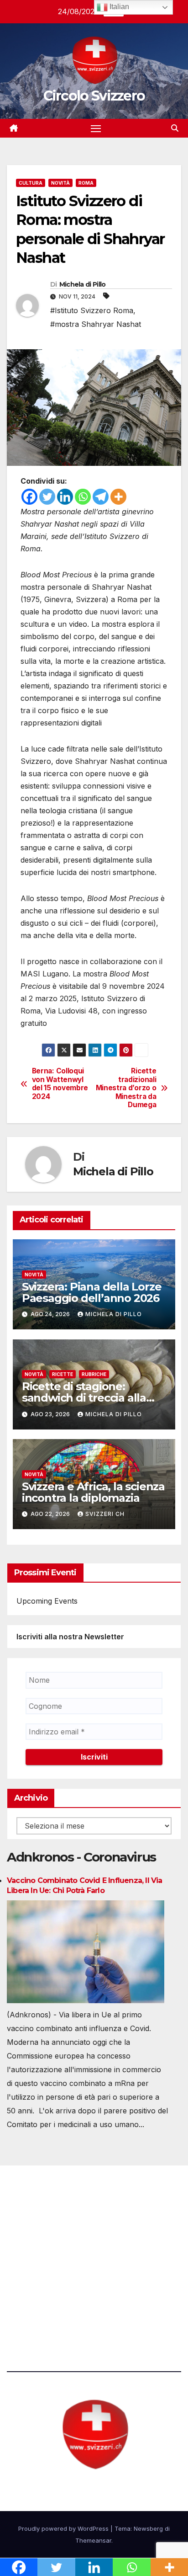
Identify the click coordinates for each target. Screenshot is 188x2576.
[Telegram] (101, 497)
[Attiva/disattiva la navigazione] (96, 128)
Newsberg (148, 2528)
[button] (175, 128)
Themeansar (93, 2540)
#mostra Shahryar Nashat (96, 324)
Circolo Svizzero (94, 96)
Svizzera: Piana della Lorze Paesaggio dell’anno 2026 (92, 1292)
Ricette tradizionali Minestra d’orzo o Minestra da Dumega (126, 1088)
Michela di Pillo (83, 284)
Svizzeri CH (105, 1514)
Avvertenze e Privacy (44, 2305)
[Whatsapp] (83, 497)
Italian (118, 7)
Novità (60, 183)
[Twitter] (47, 497)
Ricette (63, 1374)
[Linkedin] (65, 497)
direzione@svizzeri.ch (57, 2255)
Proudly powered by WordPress (64, 2528)
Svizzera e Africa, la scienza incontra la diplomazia (93, 1492)
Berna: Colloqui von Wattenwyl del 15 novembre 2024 (60, 1084)
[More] (118, 497)
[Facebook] (29, 497)
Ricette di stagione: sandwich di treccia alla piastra (84, 1398)
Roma (86, 183)
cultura (31, 183)
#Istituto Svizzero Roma (92, 310)
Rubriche (94, 1374)
